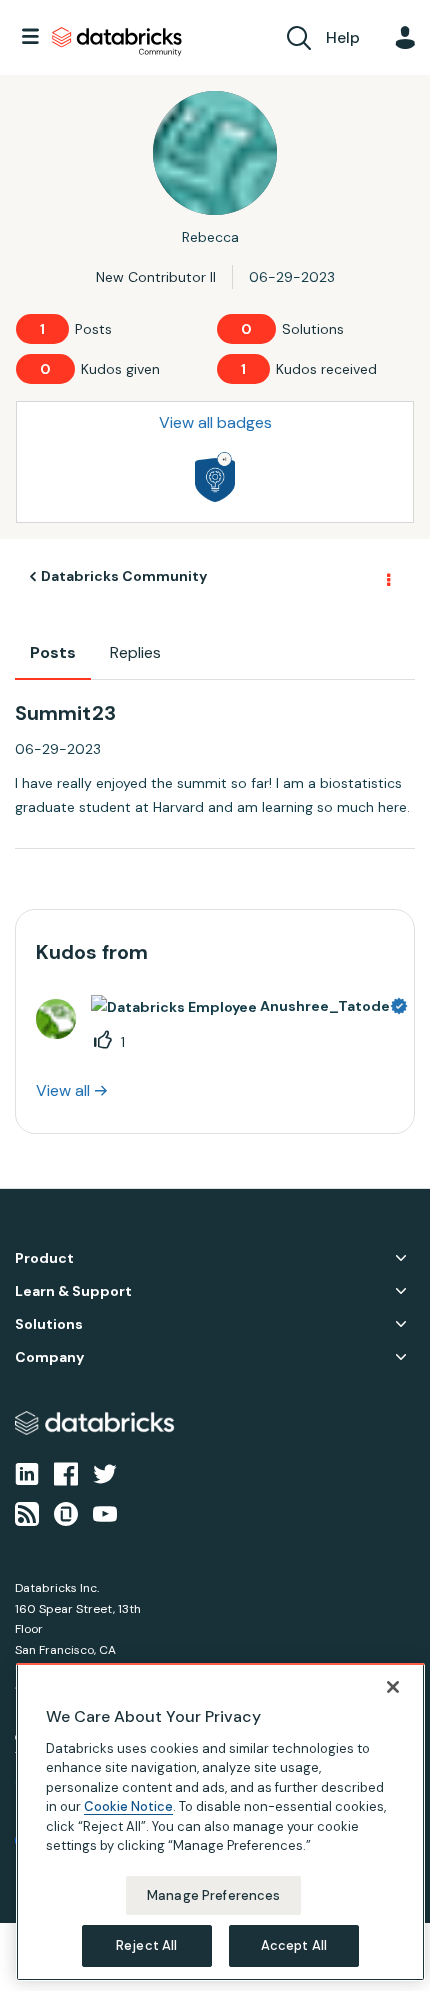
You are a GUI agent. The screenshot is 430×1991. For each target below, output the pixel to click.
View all (63, 1090)
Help (343, 37)
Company (49, 1357)
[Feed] (27, 1513)
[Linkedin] (27, 1472)
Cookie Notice (128, 1806)
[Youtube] (105, 1513)
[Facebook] (66, 1472)
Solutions (49, 1324)
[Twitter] (105, 1472)
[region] (220, 1822)
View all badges (215, 422)
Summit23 (65, 713)
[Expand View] (401, 1258)
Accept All (294, 1945)
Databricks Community (117, 42)
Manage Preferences (213, 1895)
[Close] (393, 1687)
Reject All (146, 1945)
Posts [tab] (53, 652)
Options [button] (387, 577)
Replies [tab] (135, 652)
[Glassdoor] (66, 1513)
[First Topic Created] (215, 477)
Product (44, 1258)
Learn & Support (73, 1291)
